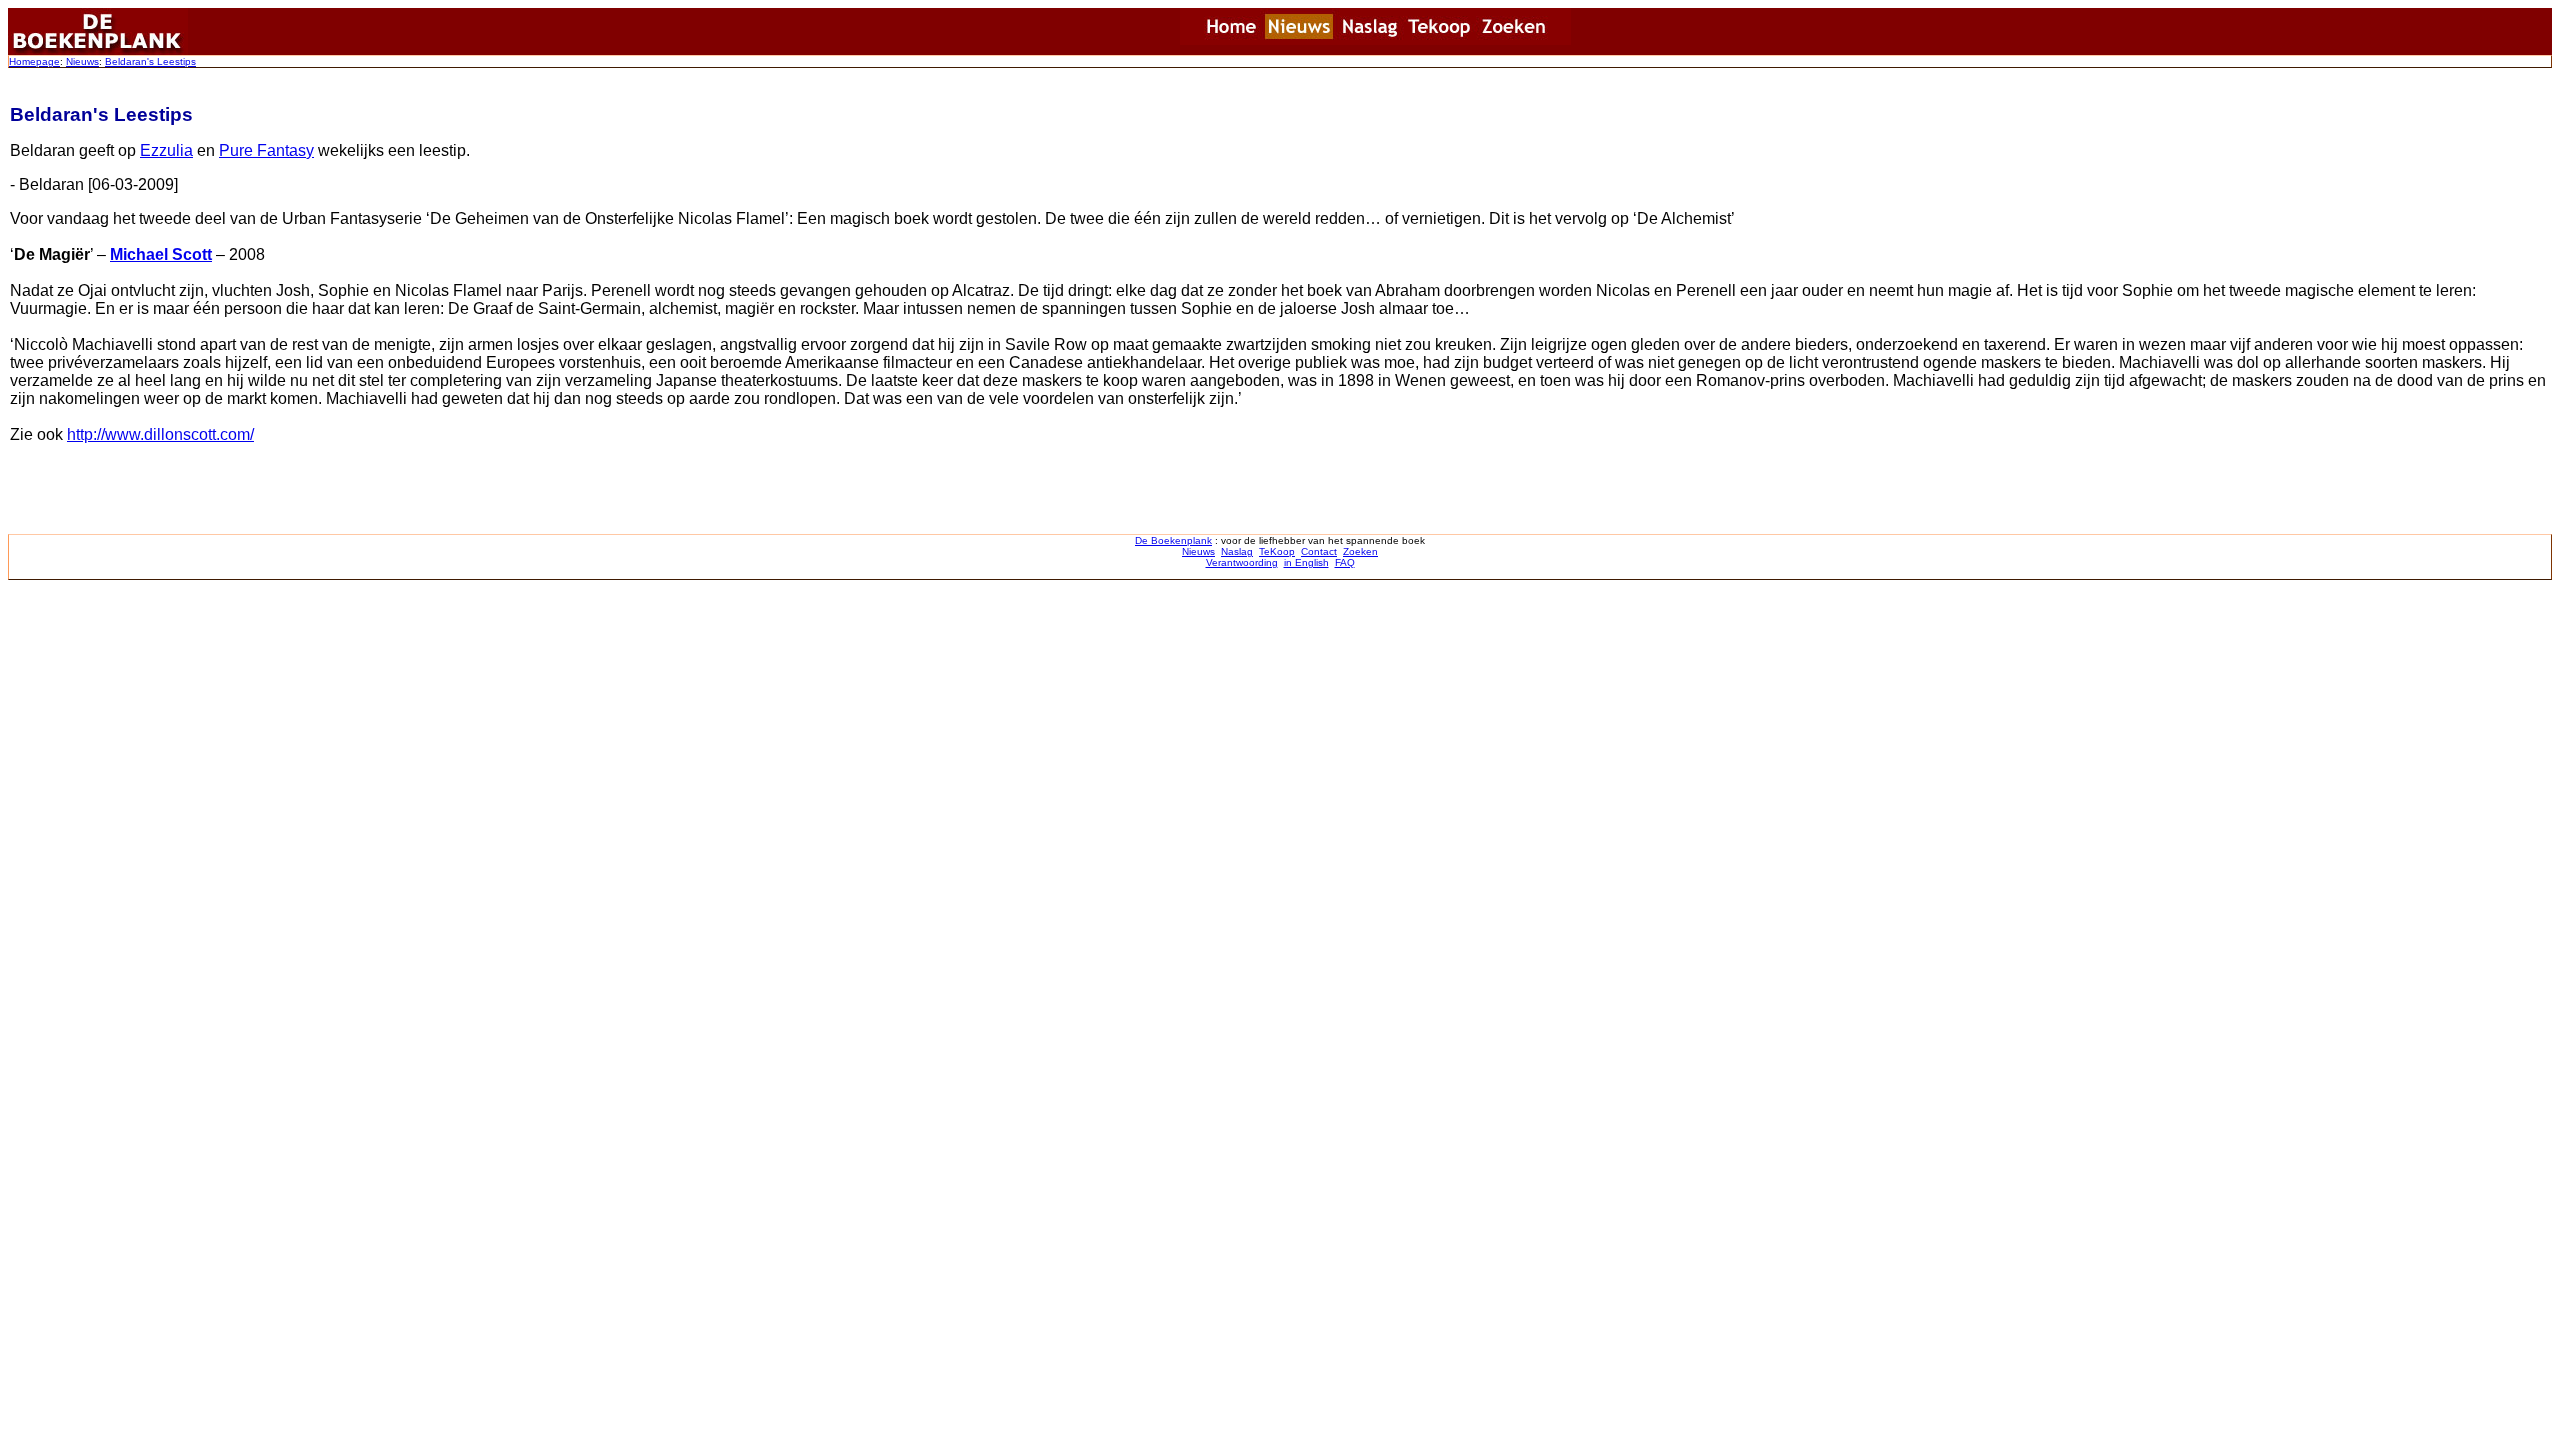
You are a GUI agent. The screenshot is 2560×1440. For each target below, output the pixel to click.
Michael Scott (161, 254)
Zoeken (1360, 551)
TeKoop (1277, 551)
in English (1306, 562)
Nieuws (82, 61)
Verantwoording (1242, 562)
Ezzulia (166, 150)
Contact (1319, 551)
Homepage (34, 61)
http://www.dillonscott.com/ (160, 434)
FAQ (1345, 562)
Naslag (1237, 551)
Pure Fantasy (266, 150)
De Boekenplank (1173, 540)
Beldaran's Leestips (150, 61)
